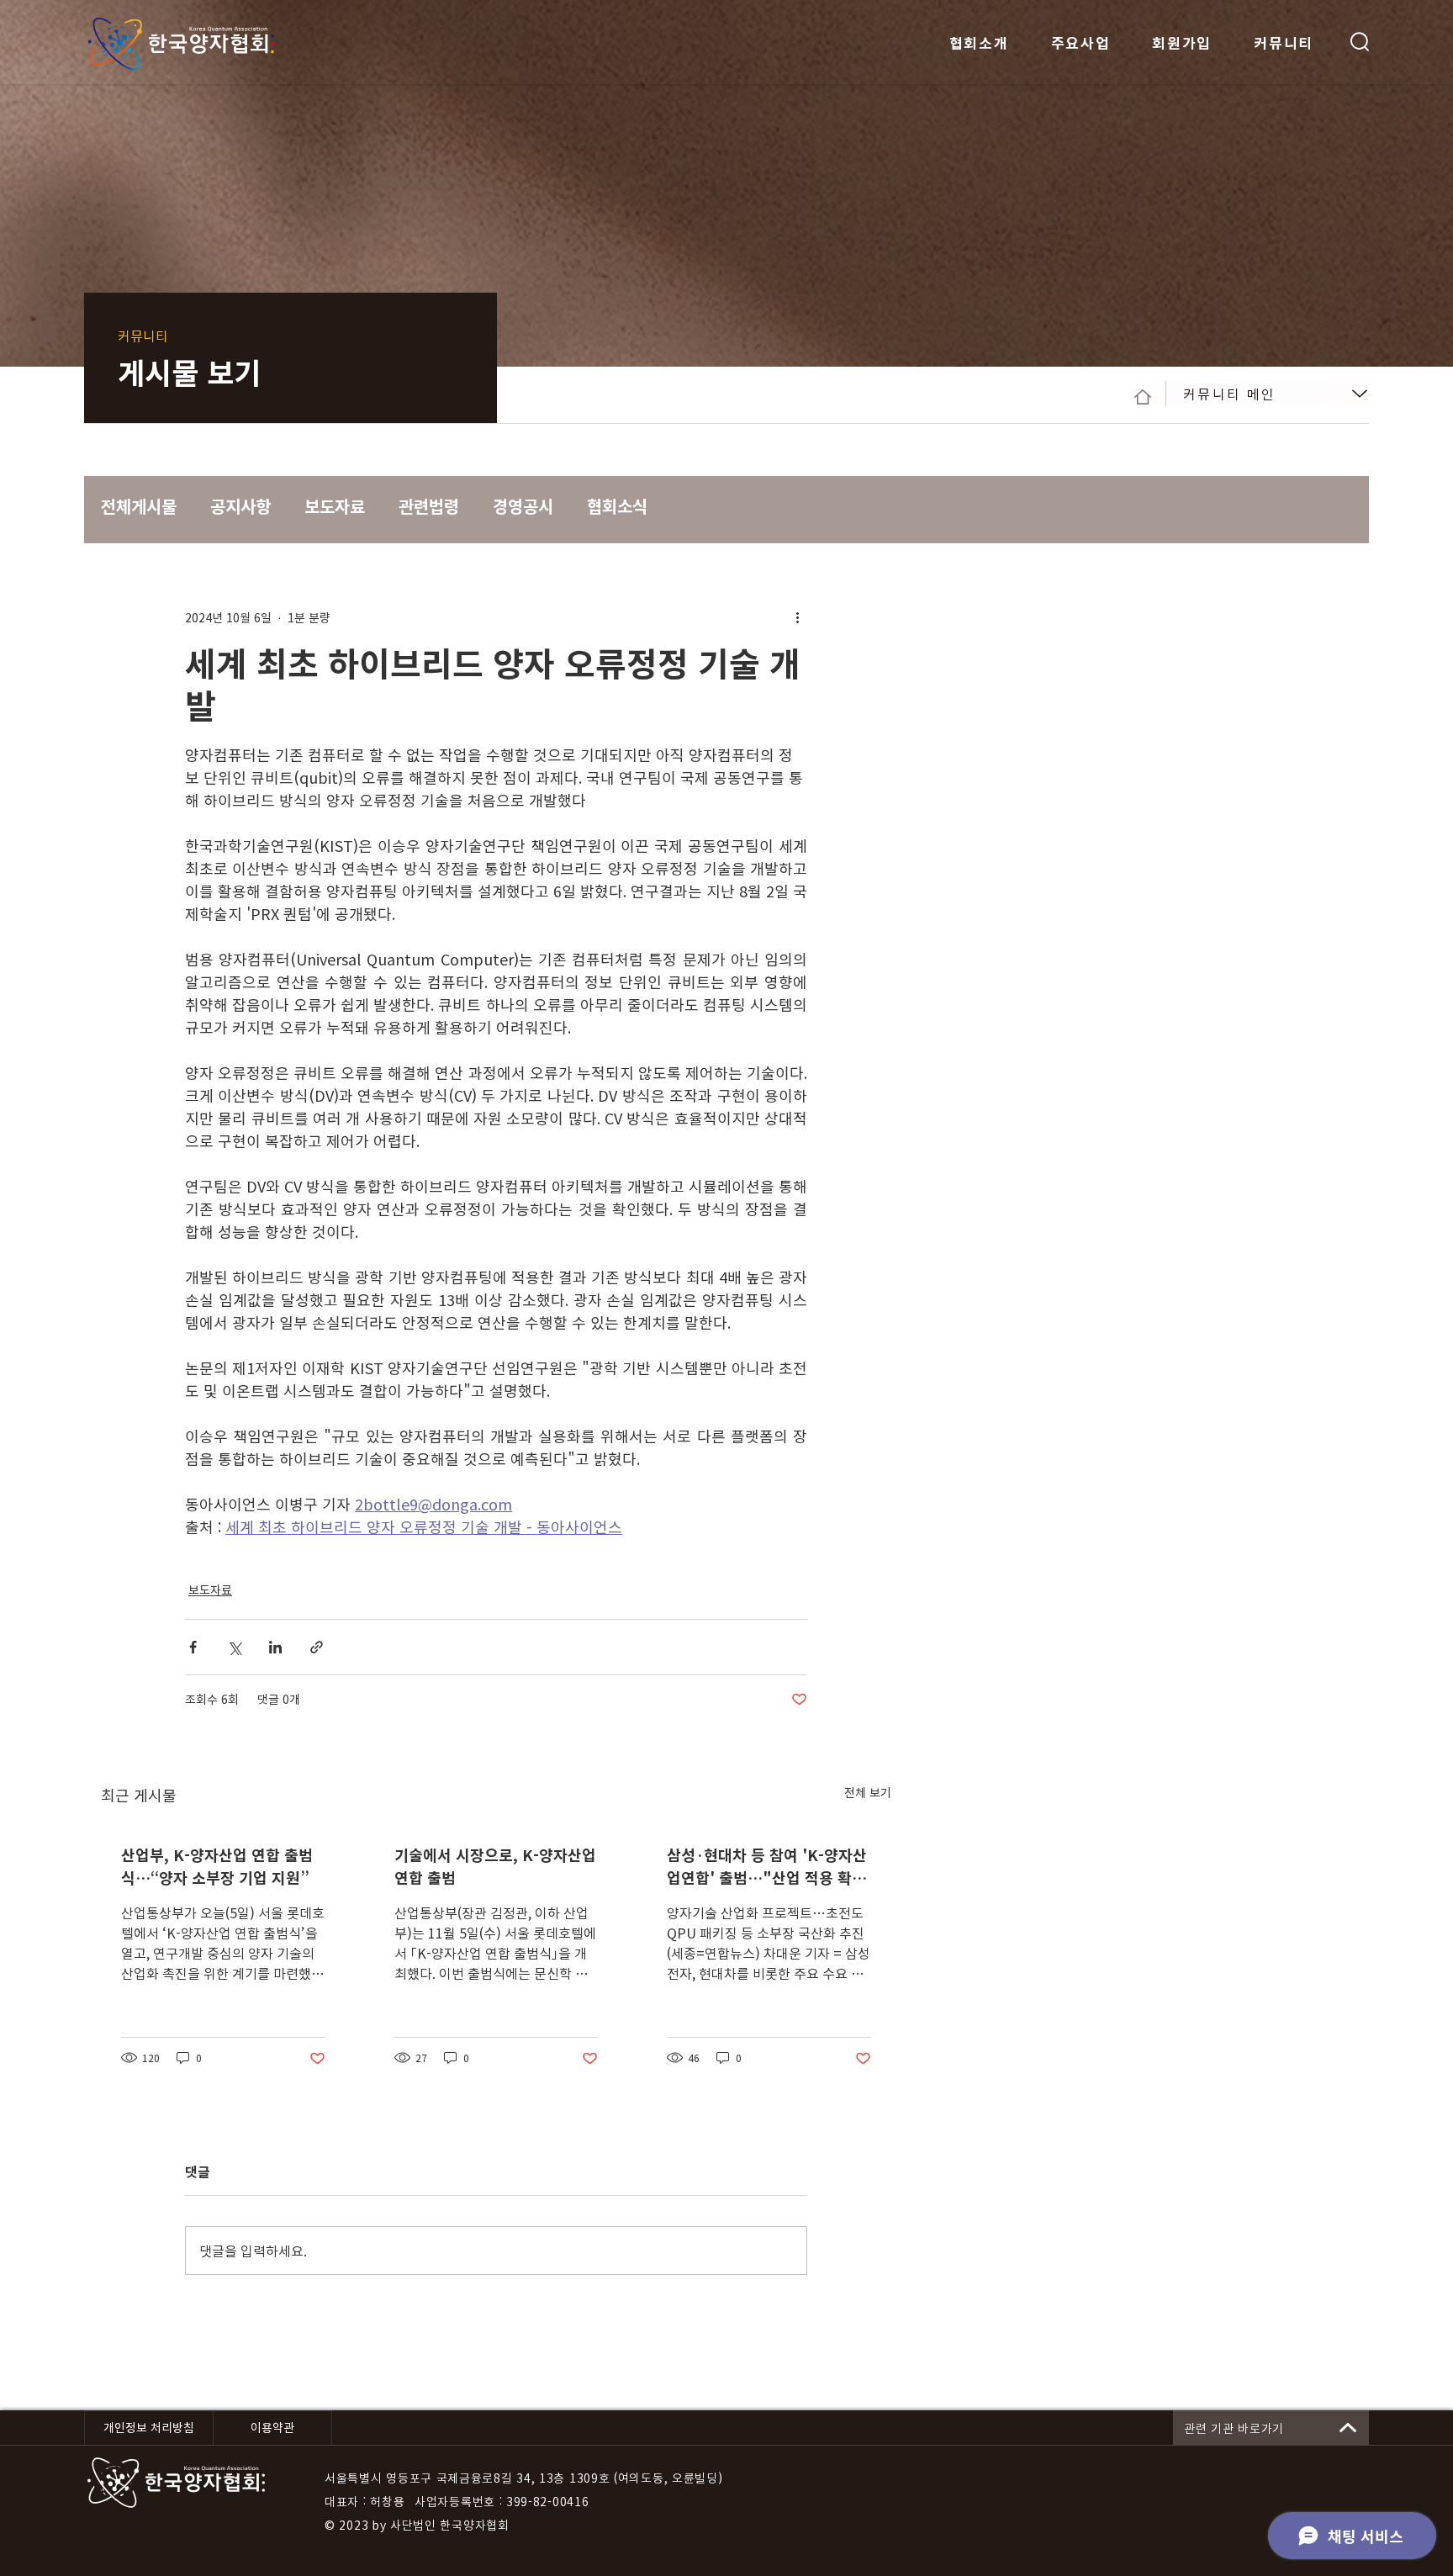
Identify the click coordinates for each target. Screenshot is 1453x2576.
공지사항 (240, 506)
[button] (1360, 42)
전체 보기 (868, 1792)
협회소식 (617, 506)
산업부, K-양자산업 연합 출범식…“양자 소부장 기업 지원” (217, 1866)
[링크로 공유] (317, 1647)
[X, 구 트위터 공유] (234, 1647)
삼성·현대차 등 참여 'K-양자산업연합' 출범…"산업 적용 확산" (767, 1866)
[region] (1267, 394)
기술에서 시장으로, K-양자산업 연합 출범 (495, 1866)
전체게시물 (139, 506)
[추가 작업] (797, 617)
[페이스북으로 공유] (193, 1647)
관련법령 (429, 506)
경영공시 (523, 506)
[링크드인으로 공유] (275, 1647)
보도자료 (335, 506)
